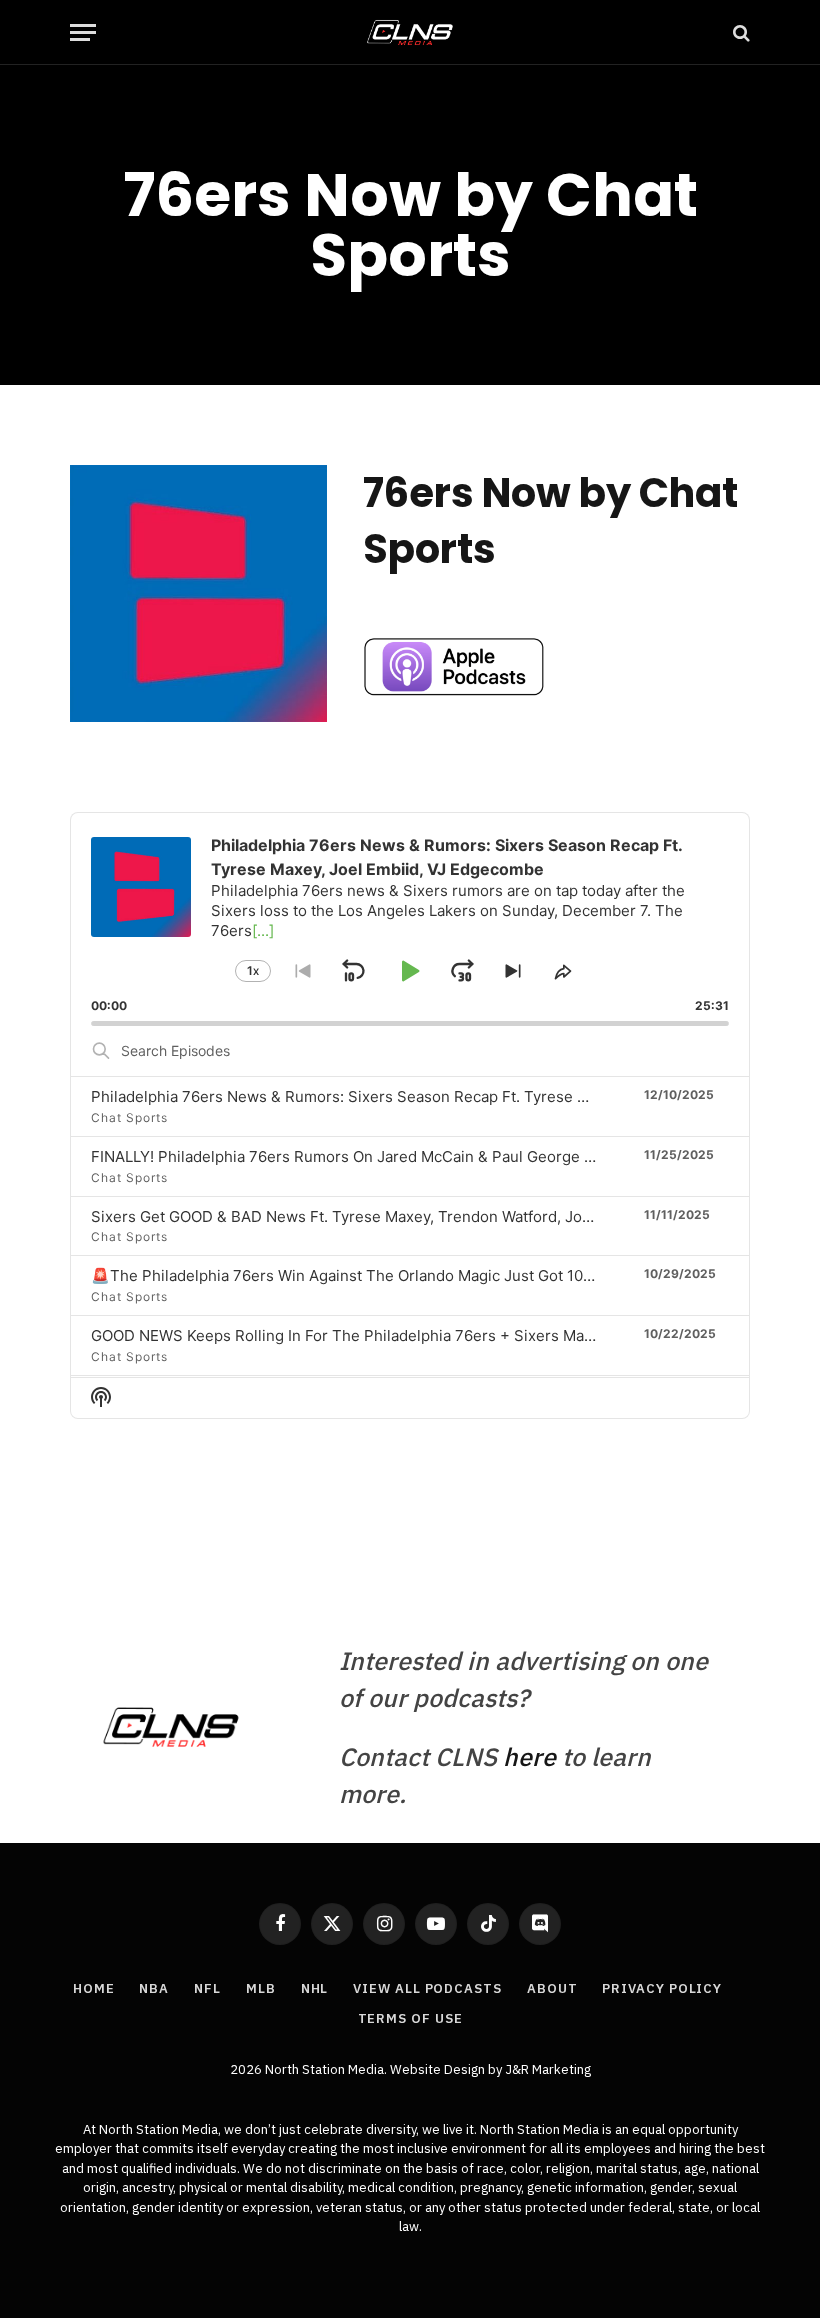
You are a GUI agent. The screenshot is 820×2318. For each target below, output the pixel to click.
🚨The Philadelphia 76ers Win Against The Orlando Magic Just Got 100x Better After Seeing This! (435, 1275)
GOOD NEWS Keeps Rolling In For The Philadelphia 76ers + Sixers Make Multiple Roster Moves (427, 1335)
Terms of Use (410, 2018)
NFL (207, 1988)
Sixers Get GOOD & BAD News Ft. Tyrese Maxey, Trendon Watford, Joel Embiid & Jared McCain (426, 1216)
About (552, 1988)
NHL (315, 1988)
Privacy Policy (662, 1988)
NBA (154, 1988)
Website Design (439, 2069)
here (529, 1756)
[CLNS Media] (410, 32)
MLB (261, 1988)
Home (94, 1988)
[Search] (739, 32)
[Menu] (83, 32)
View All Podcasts (427, 1988)
